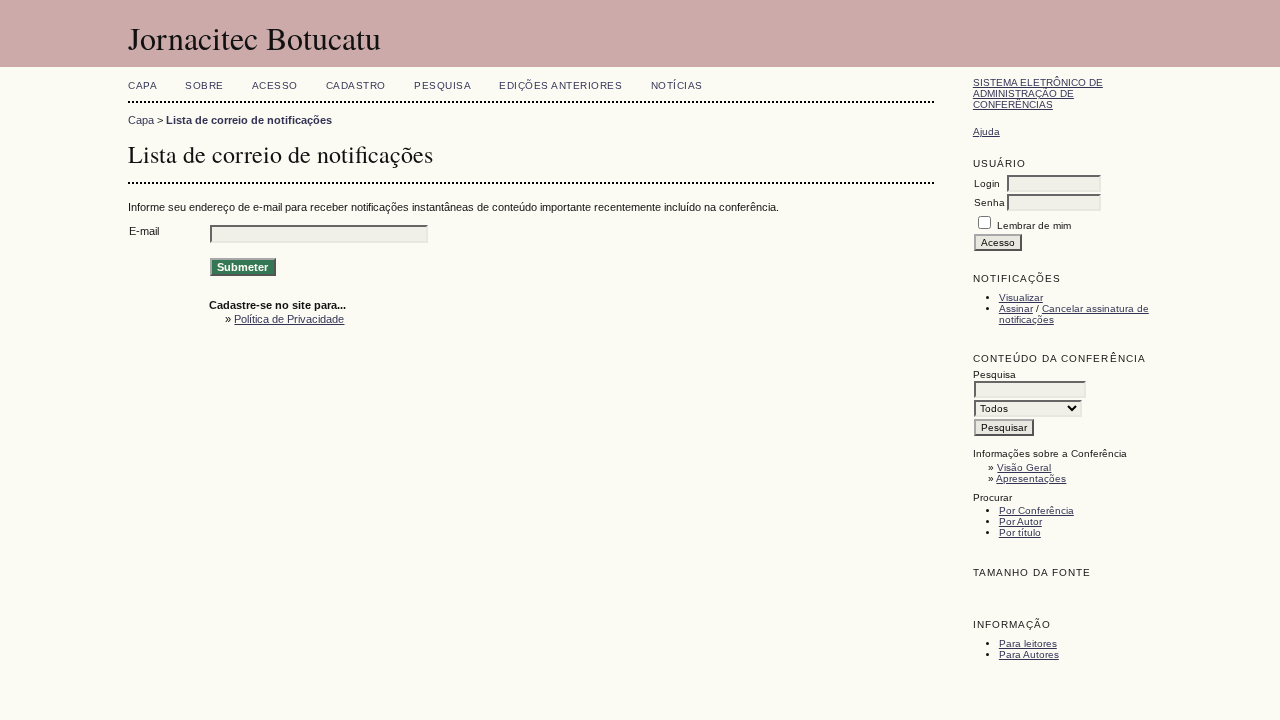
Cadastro (356, 85)
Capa (142, 85)
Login (987, 183)
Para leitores (1028, 643)
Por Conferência (1036, 510)
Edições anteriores (560, 85)
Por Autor (1020, 521)
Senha (989, 202)
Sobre (204, 85)
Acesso (275, 85)
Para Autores (1029, 654)
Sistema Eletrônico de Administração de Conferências (1038, 93)
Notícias (677, 85)
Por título (1020, 532)
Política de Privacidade (289, 319)
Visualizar (1021, 297)
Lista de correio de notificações (249, 120)
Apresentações (1031, 478)
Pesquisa (442, 85)
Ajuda (986, 131)
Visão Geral (1024, 467)
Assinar (1016, 308)
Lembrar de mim (1034, 225)
